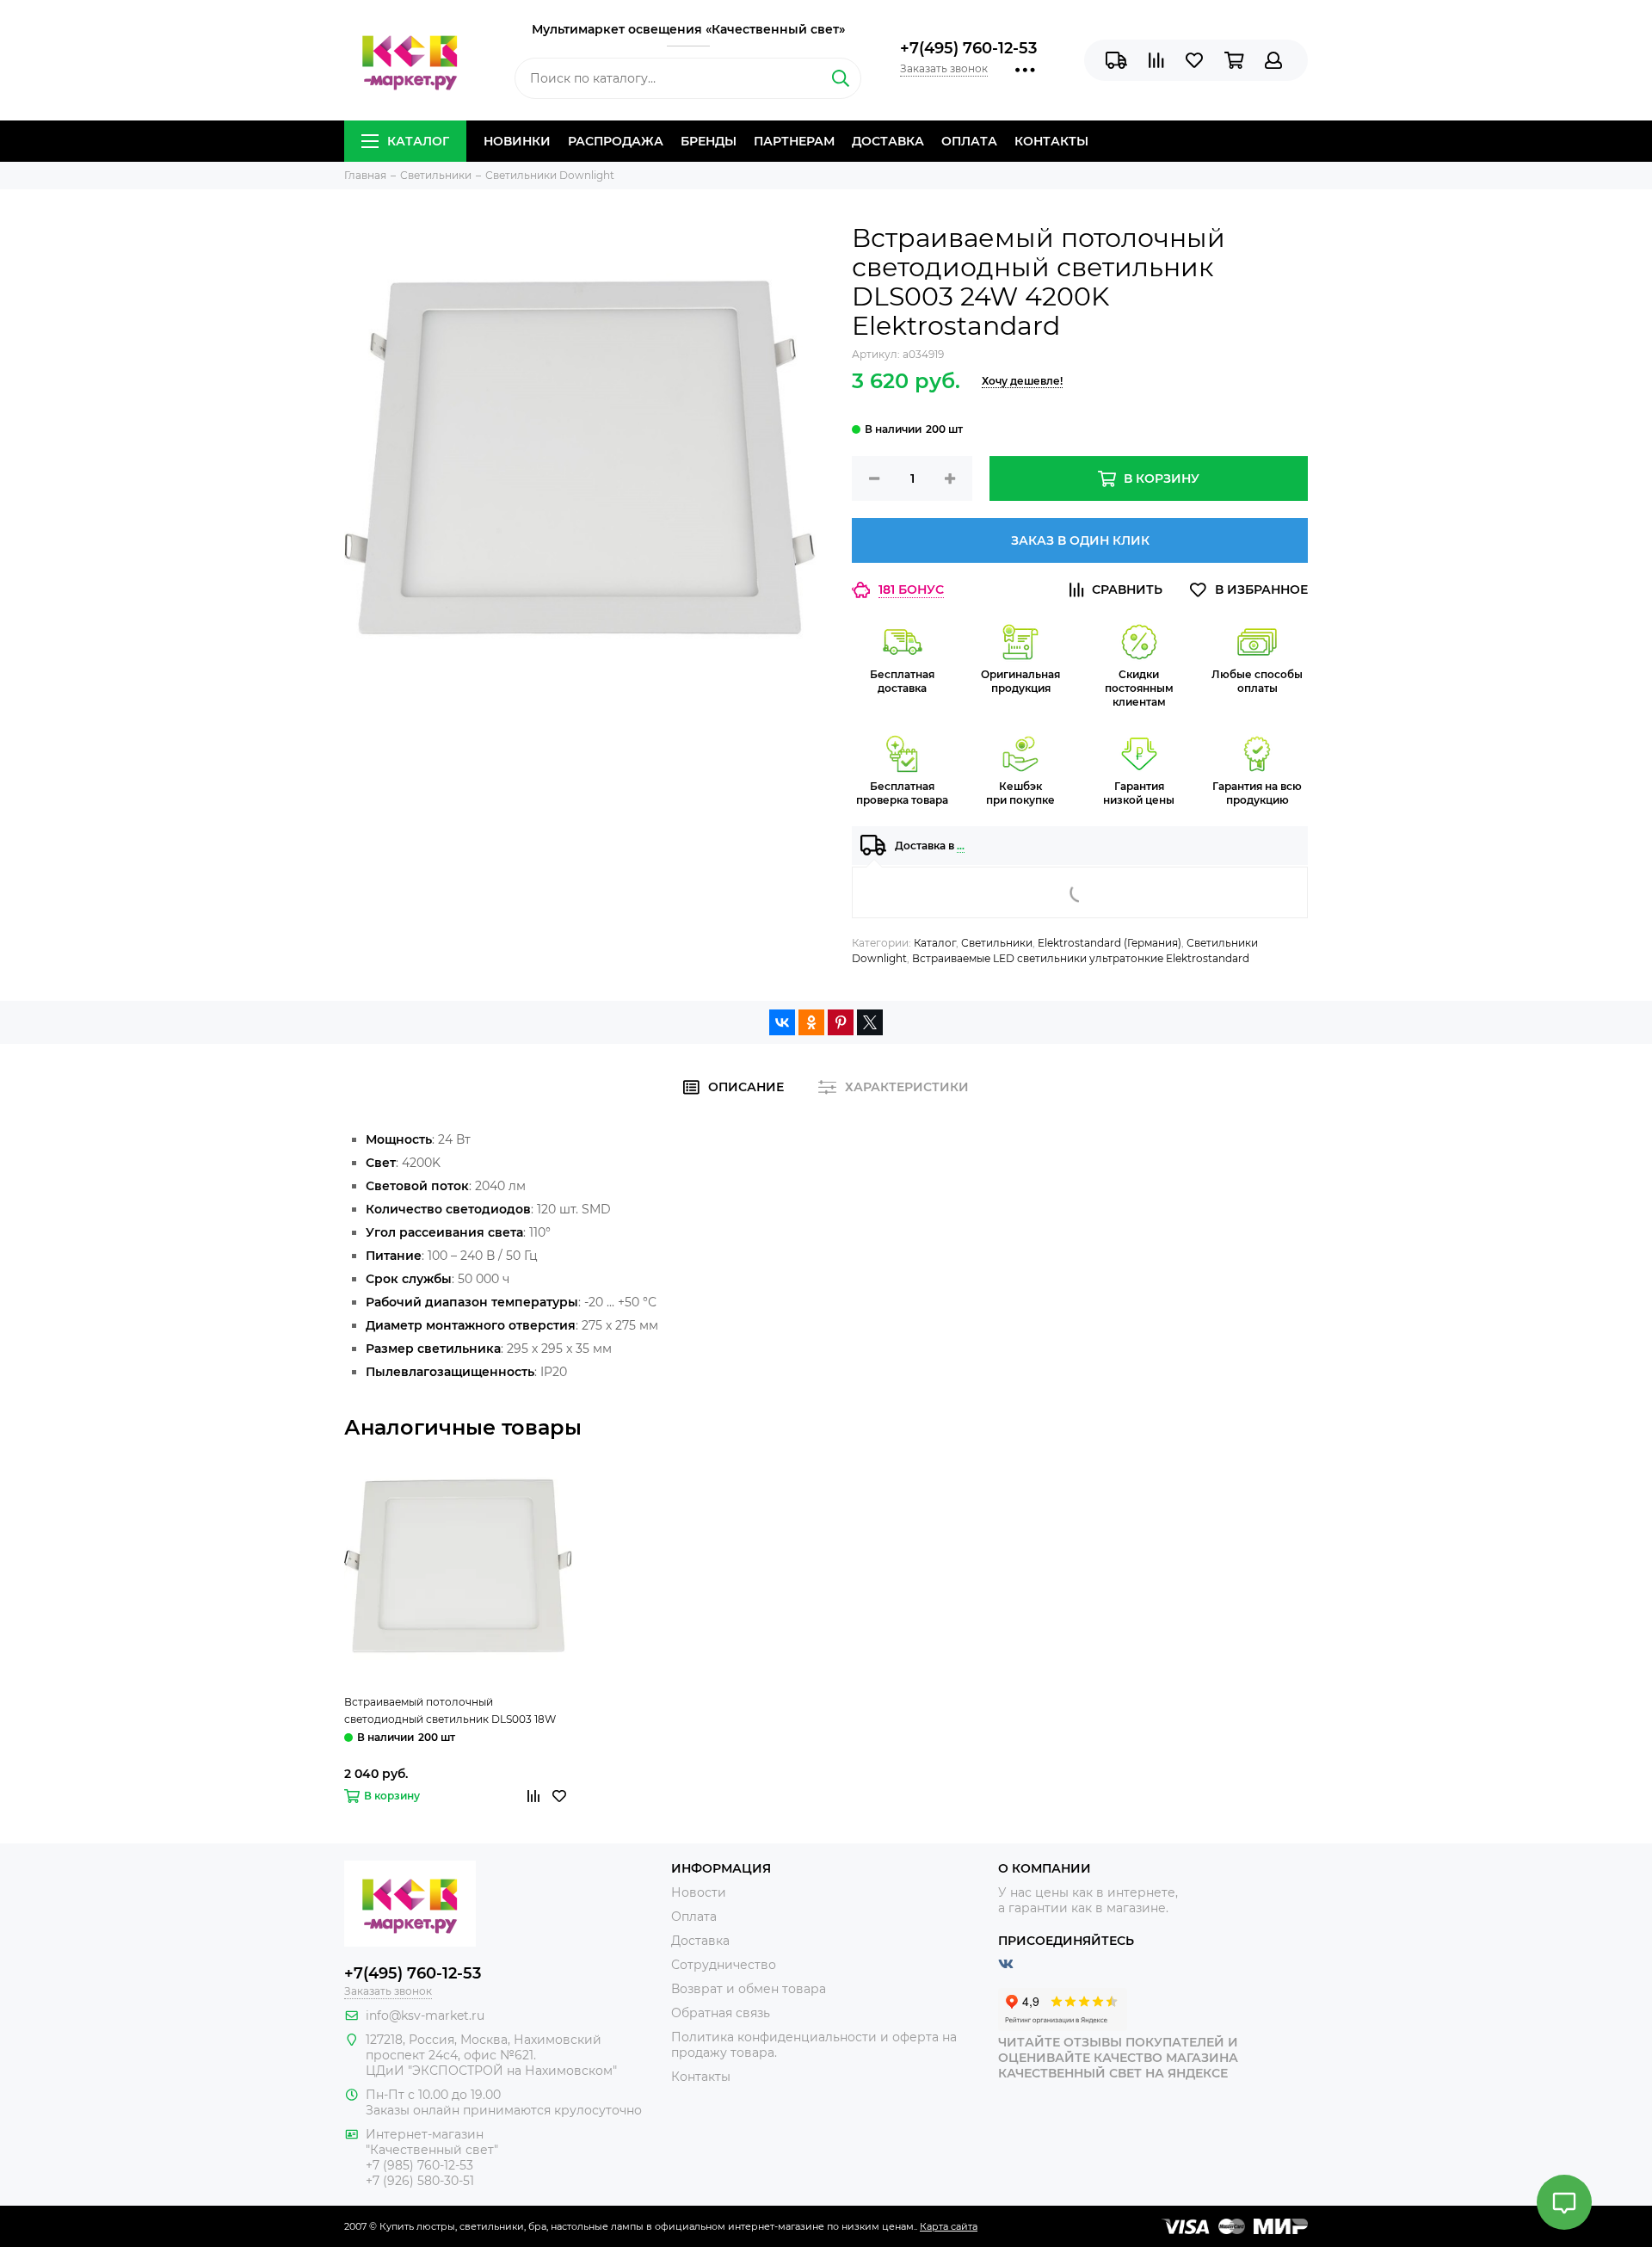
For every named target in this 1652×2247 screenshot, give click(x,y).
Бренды (709, 141)
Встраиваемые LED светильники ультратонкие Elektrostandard (1081, 958)
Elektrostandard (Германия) (1110, 943)
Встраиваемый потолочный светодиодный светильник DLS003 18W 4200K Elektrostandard (450, 1712)
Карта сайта (949, 2226)
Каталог (418, 141)
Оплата (969, 141)
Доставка (888, 141)
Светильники (997, 943)
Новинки (517, 141)
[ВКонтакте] (782, 1022)
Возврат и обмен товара (749, 1989)
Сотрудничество (724, 1965)
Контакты (1051, 141)
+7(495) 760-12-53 (968, 48)
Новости (699, 1892)
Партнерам (794, 141)
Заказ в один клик (1080, 540)
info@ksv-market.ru (425, 2016)
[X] (870, 1022)
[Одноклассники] (811, 1022)
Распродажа (616, 141)
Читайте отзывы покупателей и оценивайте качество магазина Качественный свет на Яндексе (1118, 2058)
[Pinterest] (841, 1022)
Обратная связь (721, 2013)
